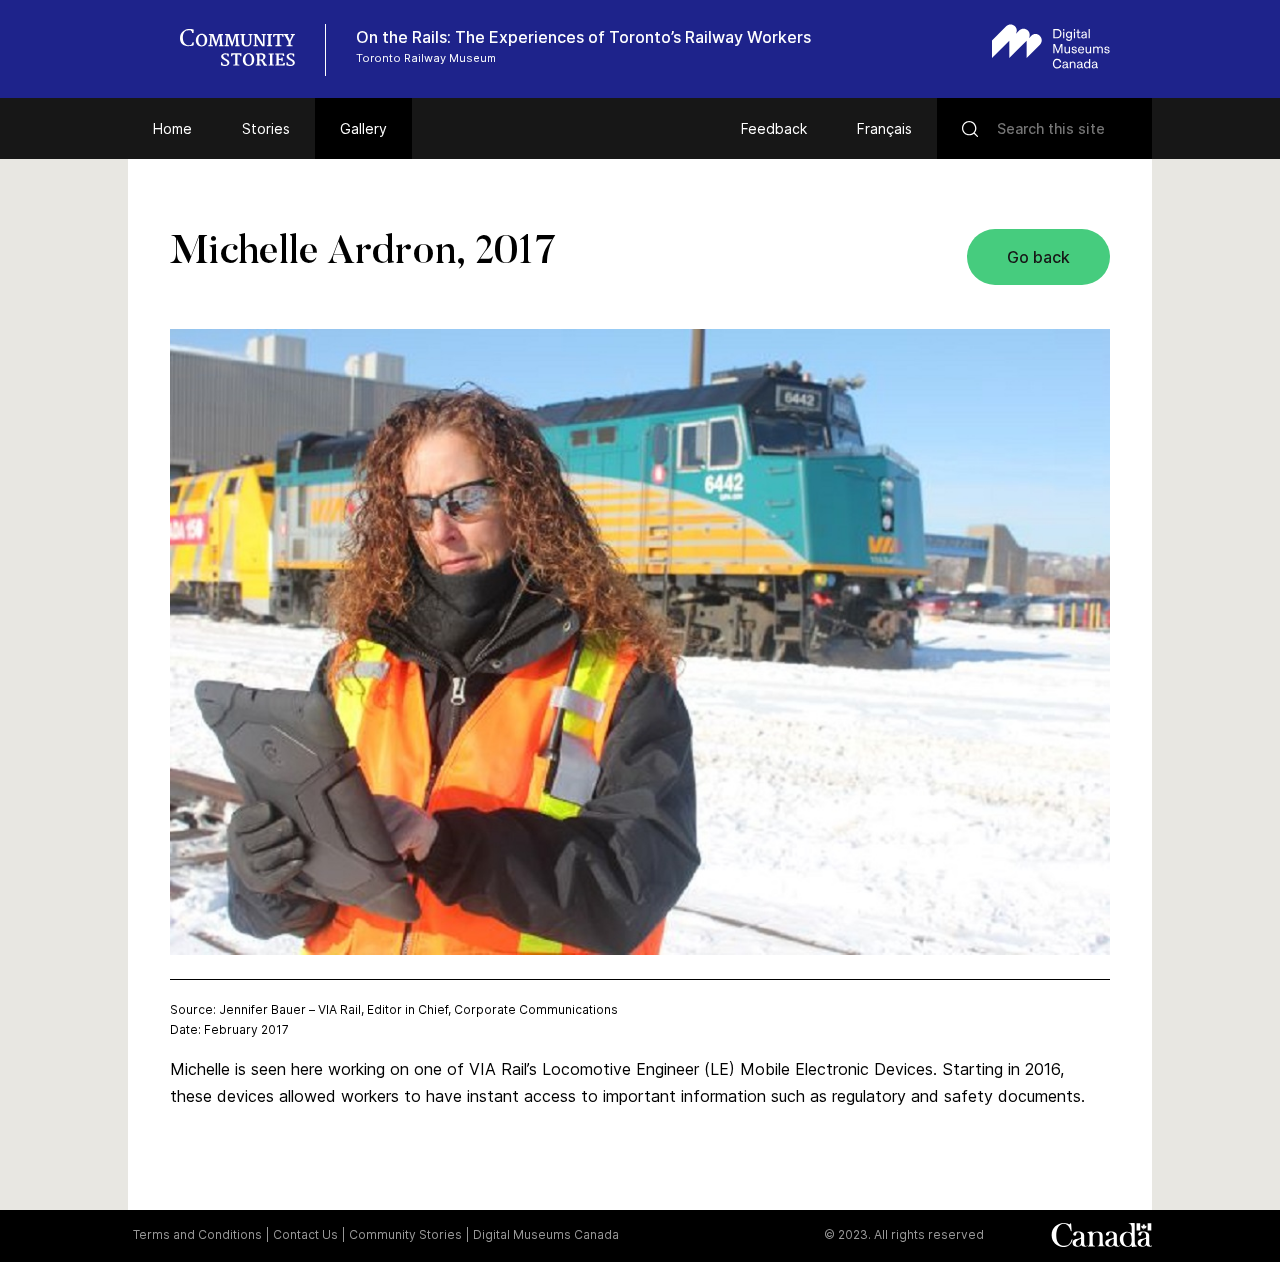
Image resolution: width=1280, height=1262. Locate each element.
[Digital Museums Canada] (1051, 46)
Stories (266, 128)
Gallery (363, 128)
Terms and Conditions (197, 1234)
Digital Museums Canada (546, 1234)
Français (884, 128)
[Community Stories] (248, 50)
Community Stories (405, 1234)
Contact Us (305, 1234)
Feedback (774, 128)
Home (172, 128)
